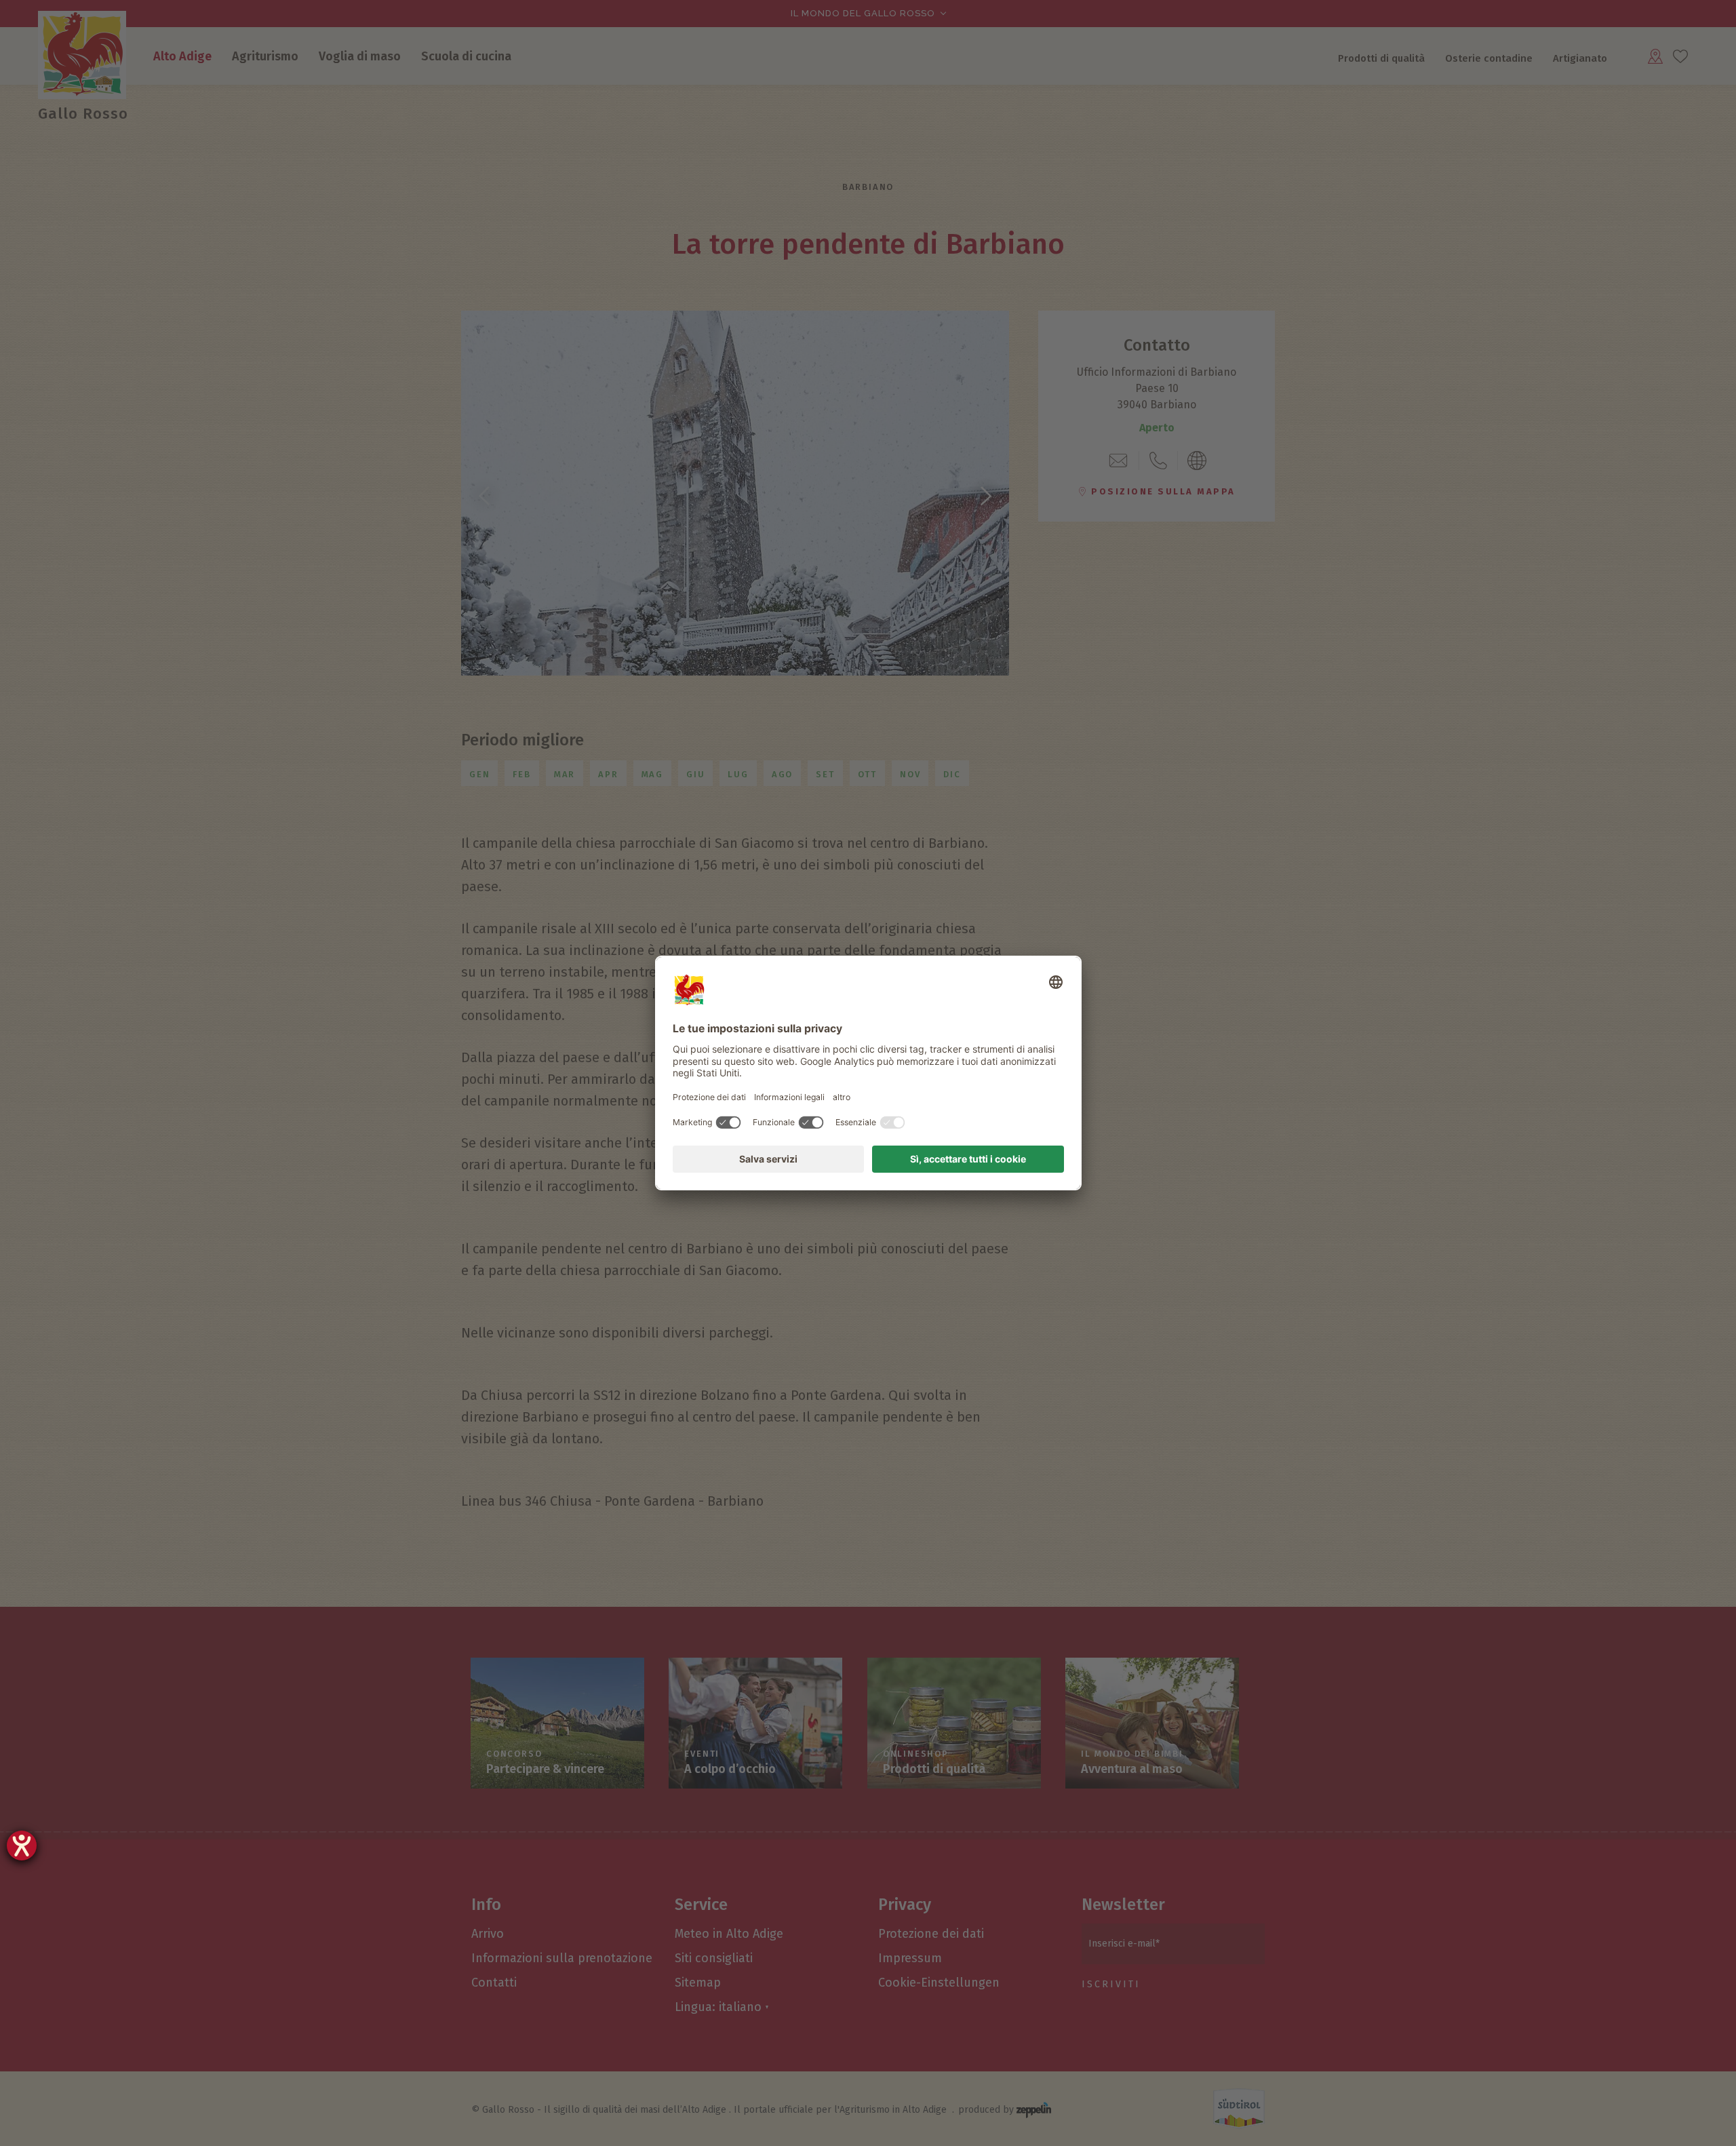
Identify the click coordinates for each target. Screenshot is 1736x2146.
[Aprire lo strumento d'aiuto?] (22, 1846)
